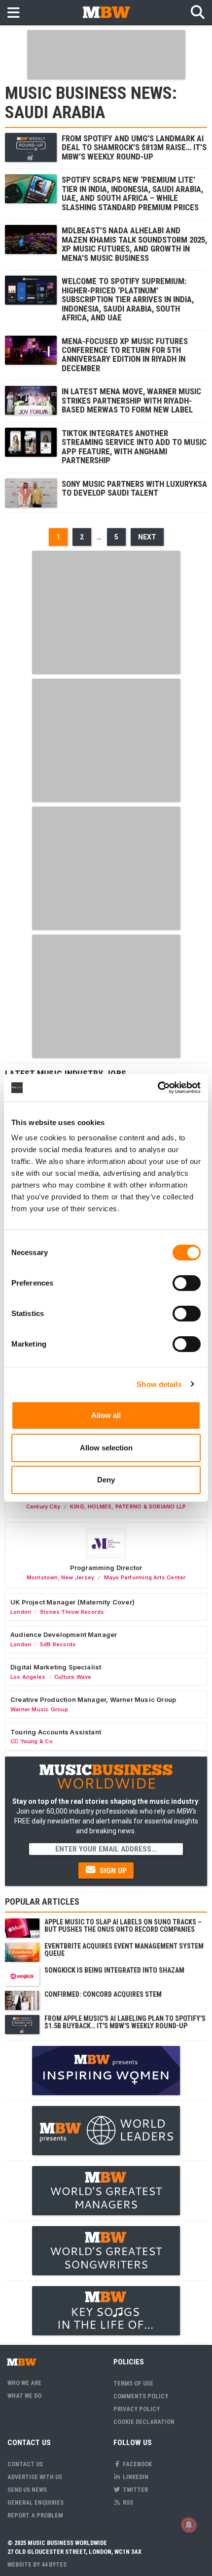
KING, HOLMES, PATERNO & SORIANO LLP (128, 1507)
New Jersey (78, 1577)
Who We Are (24, 2383)
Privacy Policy (137, 2409)
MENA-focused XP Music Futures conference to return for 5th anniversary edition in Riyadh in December (125, 355)
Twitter (135, 2490)
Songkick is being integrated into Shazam (114, 1970)
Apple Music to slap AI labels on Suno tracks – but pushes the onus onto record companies (123, 1926)
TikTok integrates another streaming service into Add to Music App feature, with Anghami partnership (134, 447)
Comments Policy (141, 2396)
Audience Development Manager (64, 1634)
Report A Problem (35, 2515)
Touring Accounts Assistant (56, 1732)
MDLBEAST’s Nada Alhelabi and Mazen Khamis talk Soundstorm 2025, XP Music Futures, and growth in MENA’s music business (134, 244)
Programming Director (106, 1568)
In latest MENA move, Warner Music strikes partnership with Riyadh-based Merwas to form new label (131, 400)
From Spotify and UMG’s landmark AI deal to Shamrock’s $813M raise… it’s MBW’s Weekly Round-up (134, 147)
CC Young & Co (32, 1741)
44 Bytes (54, 2564)
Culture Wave (73, 1677)
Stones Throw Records (72, 1612)
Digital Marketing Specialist (56, 1667)
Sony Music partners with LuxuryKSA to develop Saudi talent (134, 488)
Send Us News (27, 2490)
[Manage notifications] (189, 2525)
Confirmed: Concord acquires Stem (103, 1994)
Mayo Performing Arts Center (145, 1577)
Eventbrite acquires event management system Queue (124, 1950)
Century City (43, 1507)
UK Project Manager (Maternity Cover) (72, 1602)
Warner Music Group (39, 1709)
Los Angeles (28, 1677)
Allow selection (106, 1448)
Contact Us (25, 2464)
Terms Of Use (133, 2383)
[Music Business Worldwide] (106, 12)
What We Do (24, 2396)
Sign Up (112, 1871)
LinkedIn (135, 2477)
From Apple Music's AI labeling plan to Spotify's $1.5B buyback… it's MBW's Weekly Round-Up (125, 2022)
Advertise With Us (35, 2477)
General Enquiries (35, 2502)
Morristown (42, 1577)
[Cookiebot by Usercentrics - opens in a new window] (158, 1088)
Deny (106, 1480)
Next (147, 537)
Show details (159, 1384)
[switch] (187, 1283)
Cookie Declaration (144, 2422)
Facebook (137, 2464)
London (21, 1612)
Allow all (106, 1415)
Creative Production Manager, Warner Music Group (93, 1699)
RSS (127, 2502)
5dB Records (58, 1644)
